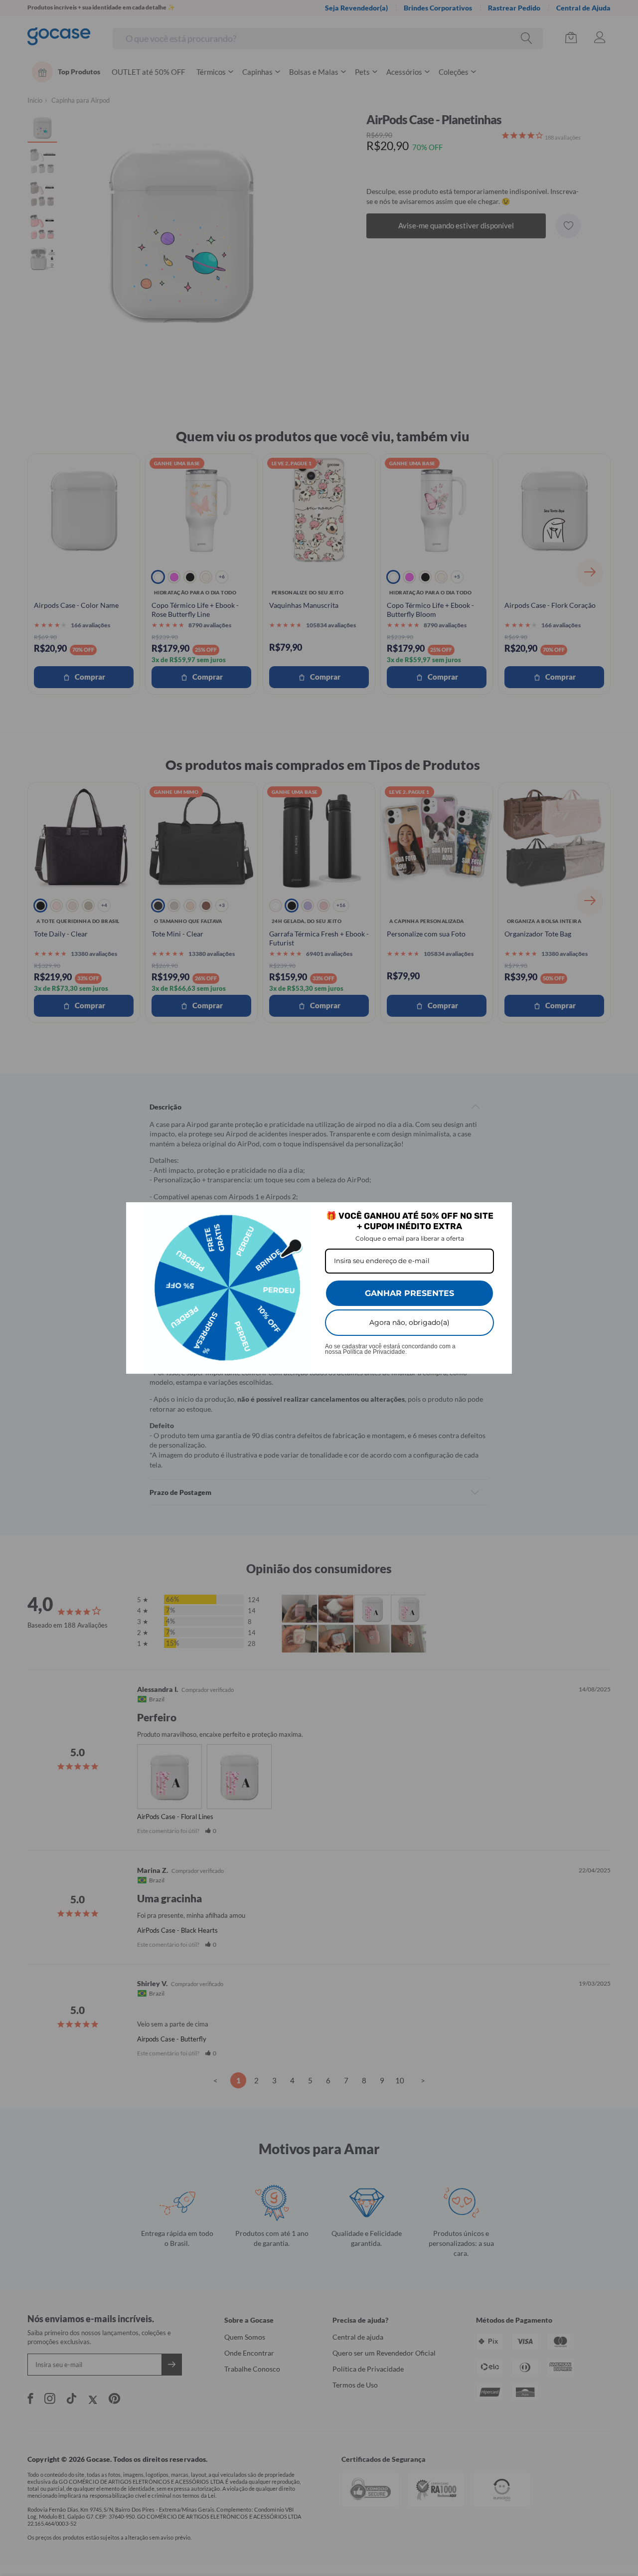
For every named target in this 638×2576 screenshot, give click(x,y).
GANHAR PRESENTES (409, 1293)
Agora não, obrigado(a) (409, 1322)
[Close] (500, 1214)
